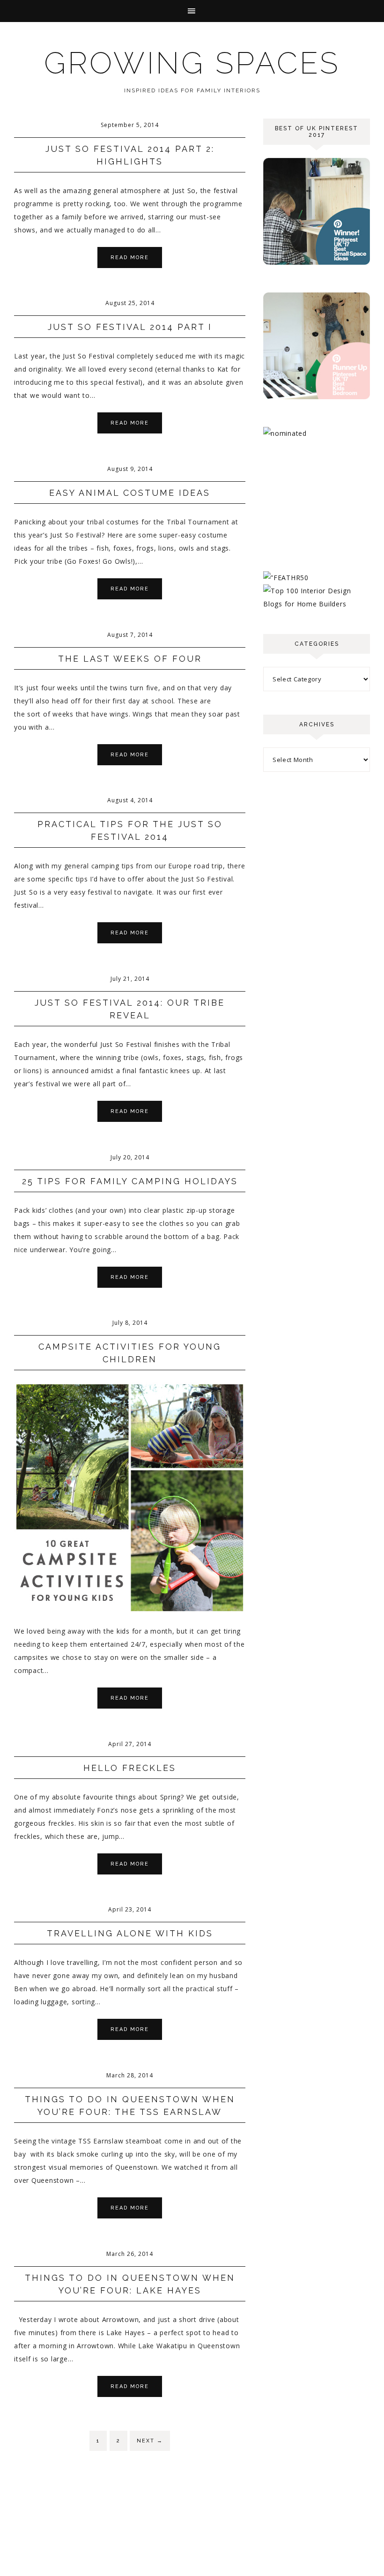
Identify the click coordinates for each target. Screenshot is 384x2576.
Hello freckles (130, 1768)
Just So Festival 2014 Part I (130, 327)
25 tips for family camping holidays (130, 1181)
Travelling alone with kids (130, 1933)
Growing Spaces (192, 63)
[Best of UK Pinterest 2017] (317, 262)
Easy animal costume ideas (130, 493)
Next (150, 2441)
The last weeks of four (130, 659)
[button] (192, 11)
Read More (130, 258)
